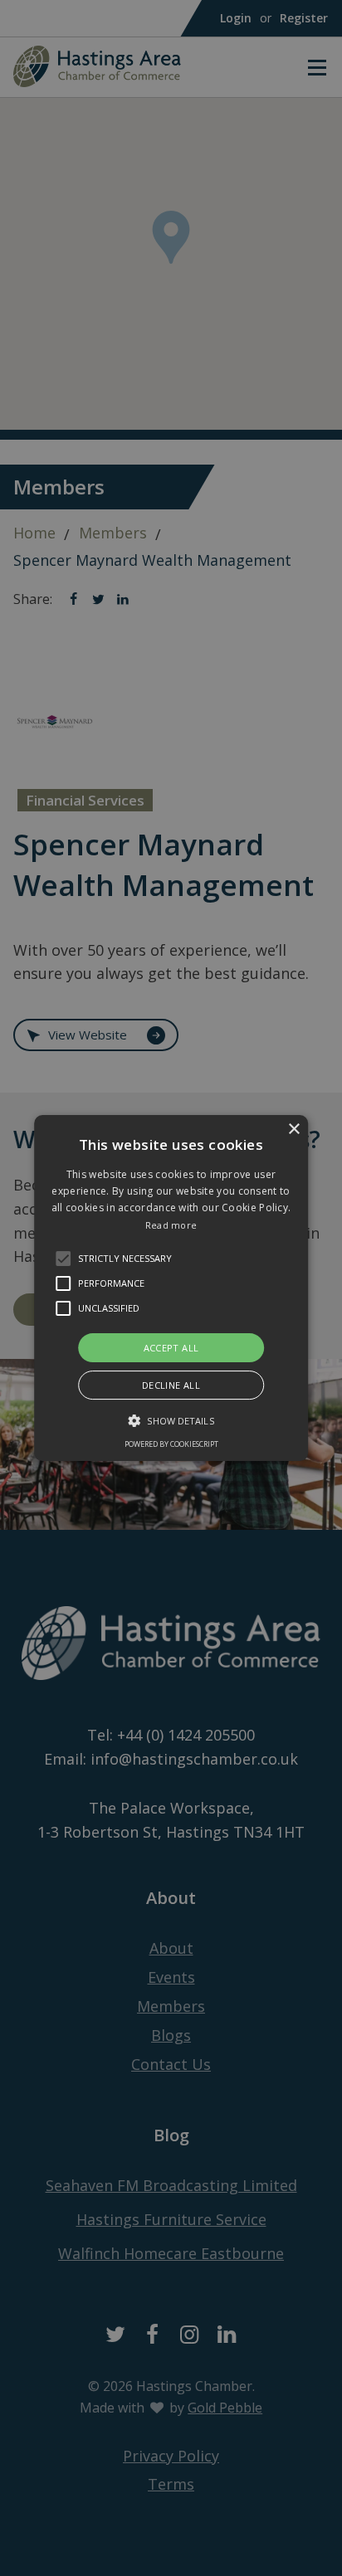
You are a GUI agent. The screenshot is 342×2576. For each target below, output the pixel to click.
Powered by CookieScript (171, 1444)
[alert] (171, 1288)
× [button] (293, 1130)
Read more (171, 1225)
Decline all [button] (171, 1385)
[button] (63, 1259)
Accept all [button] (171, 1348)
